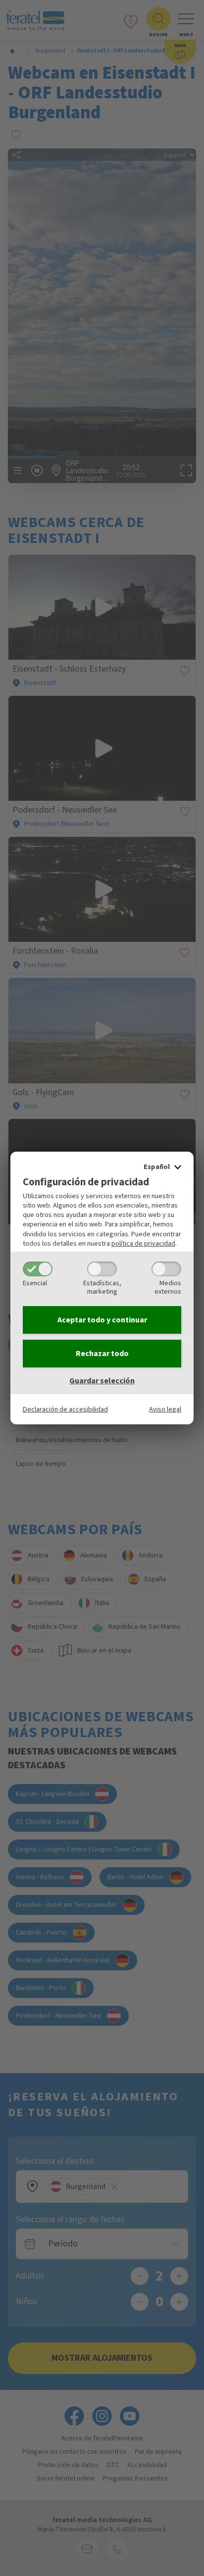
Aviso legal (165, 1409)
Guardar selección (102, 1381)
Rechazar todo (102, 1354)
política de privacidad (143, 1243)
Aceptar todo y (102, 1320)
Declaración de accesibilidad (65, 1409)
